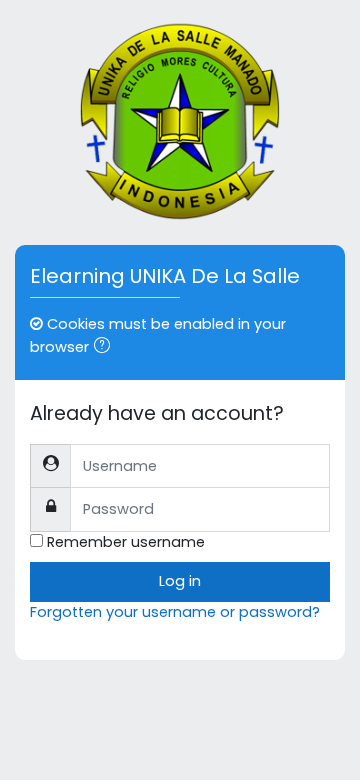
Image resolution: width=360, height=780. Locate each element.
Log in (180, 581)
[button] (106, 348)
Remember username (126, 542)
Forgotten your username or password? (175, 612)
